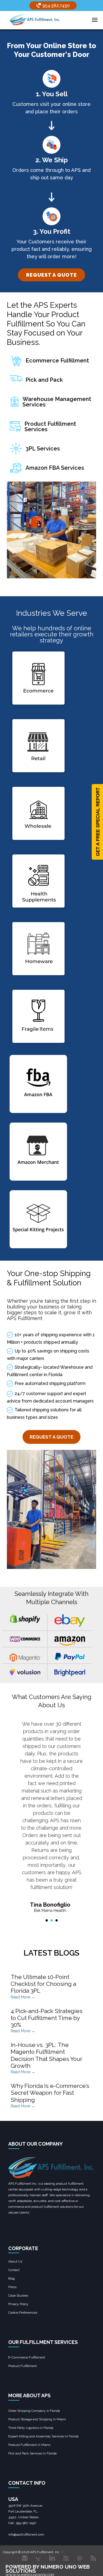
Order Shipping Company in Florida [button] (34, 2411)
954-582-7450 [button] (26, 2523)
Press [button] (12, 2287)
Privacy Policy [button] (18, 2304)
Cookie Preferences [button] (23, 2313)
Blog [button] (12, 2278)
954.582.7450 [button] (55, 6)
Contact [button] (14, 2270)
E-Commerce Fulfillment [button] (27, 2357)
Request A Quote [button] (51, 1437)
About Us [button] (15, 2261)
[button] (35, 20)
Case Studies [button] (18, 2295)
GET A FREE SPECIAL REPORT (98, 822)
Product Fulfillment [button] (23, 2366)
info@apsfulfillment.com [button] (26, 2534)
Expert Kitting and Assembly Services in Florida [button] (43, 2436)
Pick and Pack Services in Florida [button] (32, 2453)
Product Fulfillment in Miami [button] (29, 2445)
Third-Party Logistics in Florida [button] (31, 2428)
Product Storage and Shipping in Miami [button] (37, 2419)
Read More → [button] (23, 1997)
